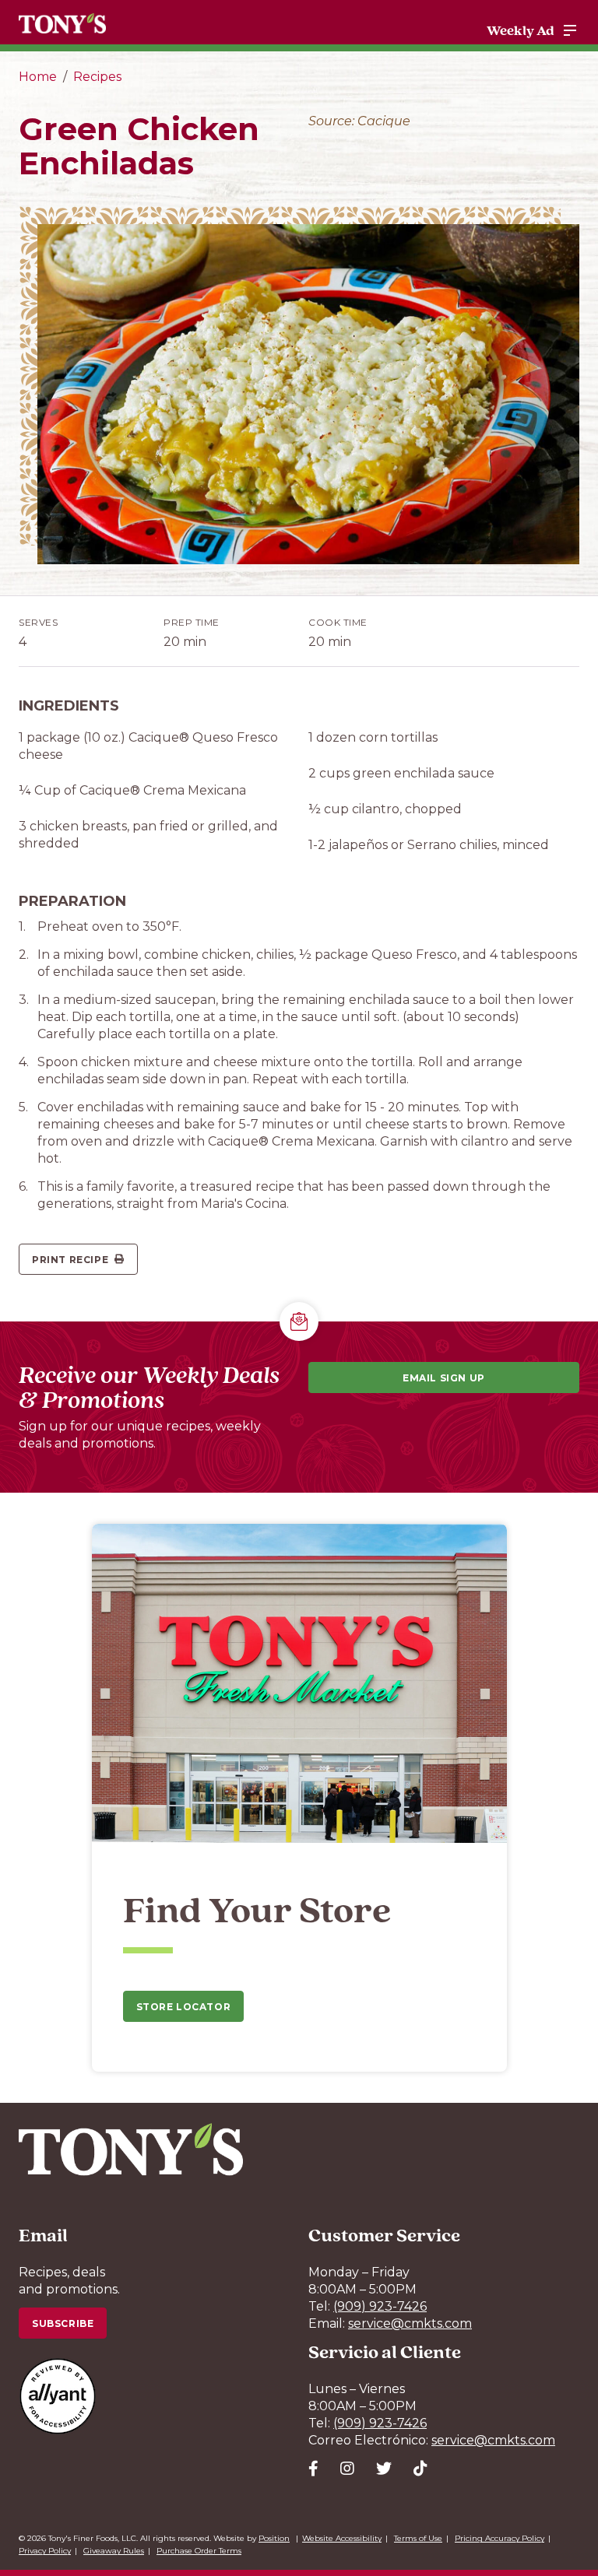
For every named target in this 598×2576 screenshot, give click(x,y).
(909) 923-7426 (380, 2306)
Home (38, 77)
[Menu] (570, 30)
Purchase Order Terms (199, 2551)
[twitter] (384, 2469)
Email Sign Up (444, 1378)
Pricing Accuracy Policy (500, 2538)
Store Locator (184, 2007)
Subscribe (63, 2323)
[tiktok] (420, 2469)
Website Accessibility (342, 2538)
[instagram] (347, 2469)
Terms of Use (418, 2538)
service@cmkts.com (410, 2323)
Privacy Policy (45, 2551)
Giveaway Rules (114, 2551)
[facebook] (313, 2469)
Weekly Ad (521, 30)
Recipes (97, 77)
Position (274, 2538)
